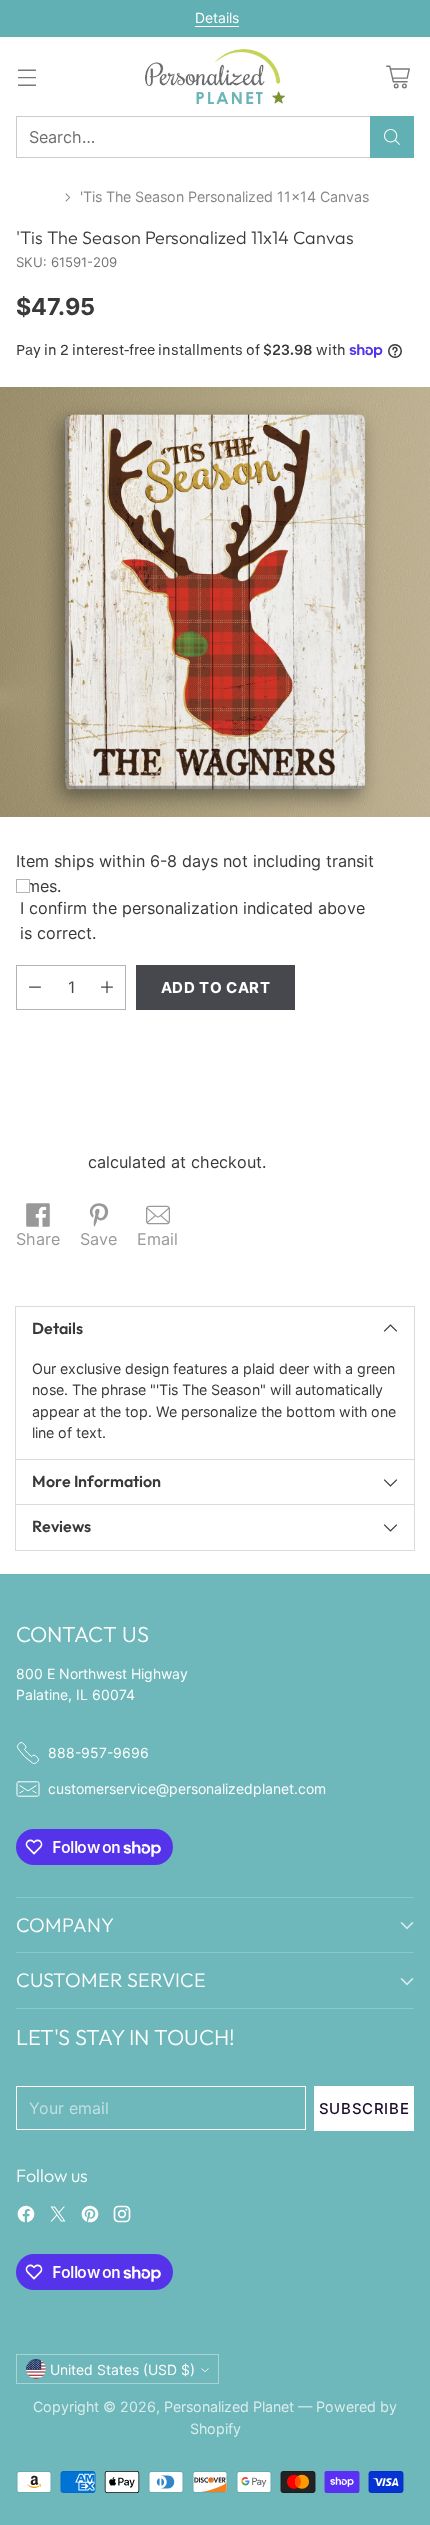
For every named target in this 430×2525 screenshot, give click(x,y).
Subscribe (364, 2108)
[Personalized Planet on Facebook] (26, 2217)
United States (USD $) (122, 2369)
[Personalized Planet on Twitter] (58, 2217)
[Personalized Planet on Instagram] (122, 2217)
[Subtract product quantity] (35, 987)
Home (36, 196)
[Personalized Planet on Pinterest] (90, 2217)
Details (217, 18)
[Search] (392, 137)
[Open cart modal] (397, 76)
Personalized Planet (229, 2406)
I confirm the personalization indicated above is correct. (192, 920)
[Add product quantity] (107, 987)
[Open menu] (26, 76)
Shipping (49, 1162)
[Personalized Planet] (215, 76)
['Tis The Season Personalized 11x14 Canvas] (215, 602)
